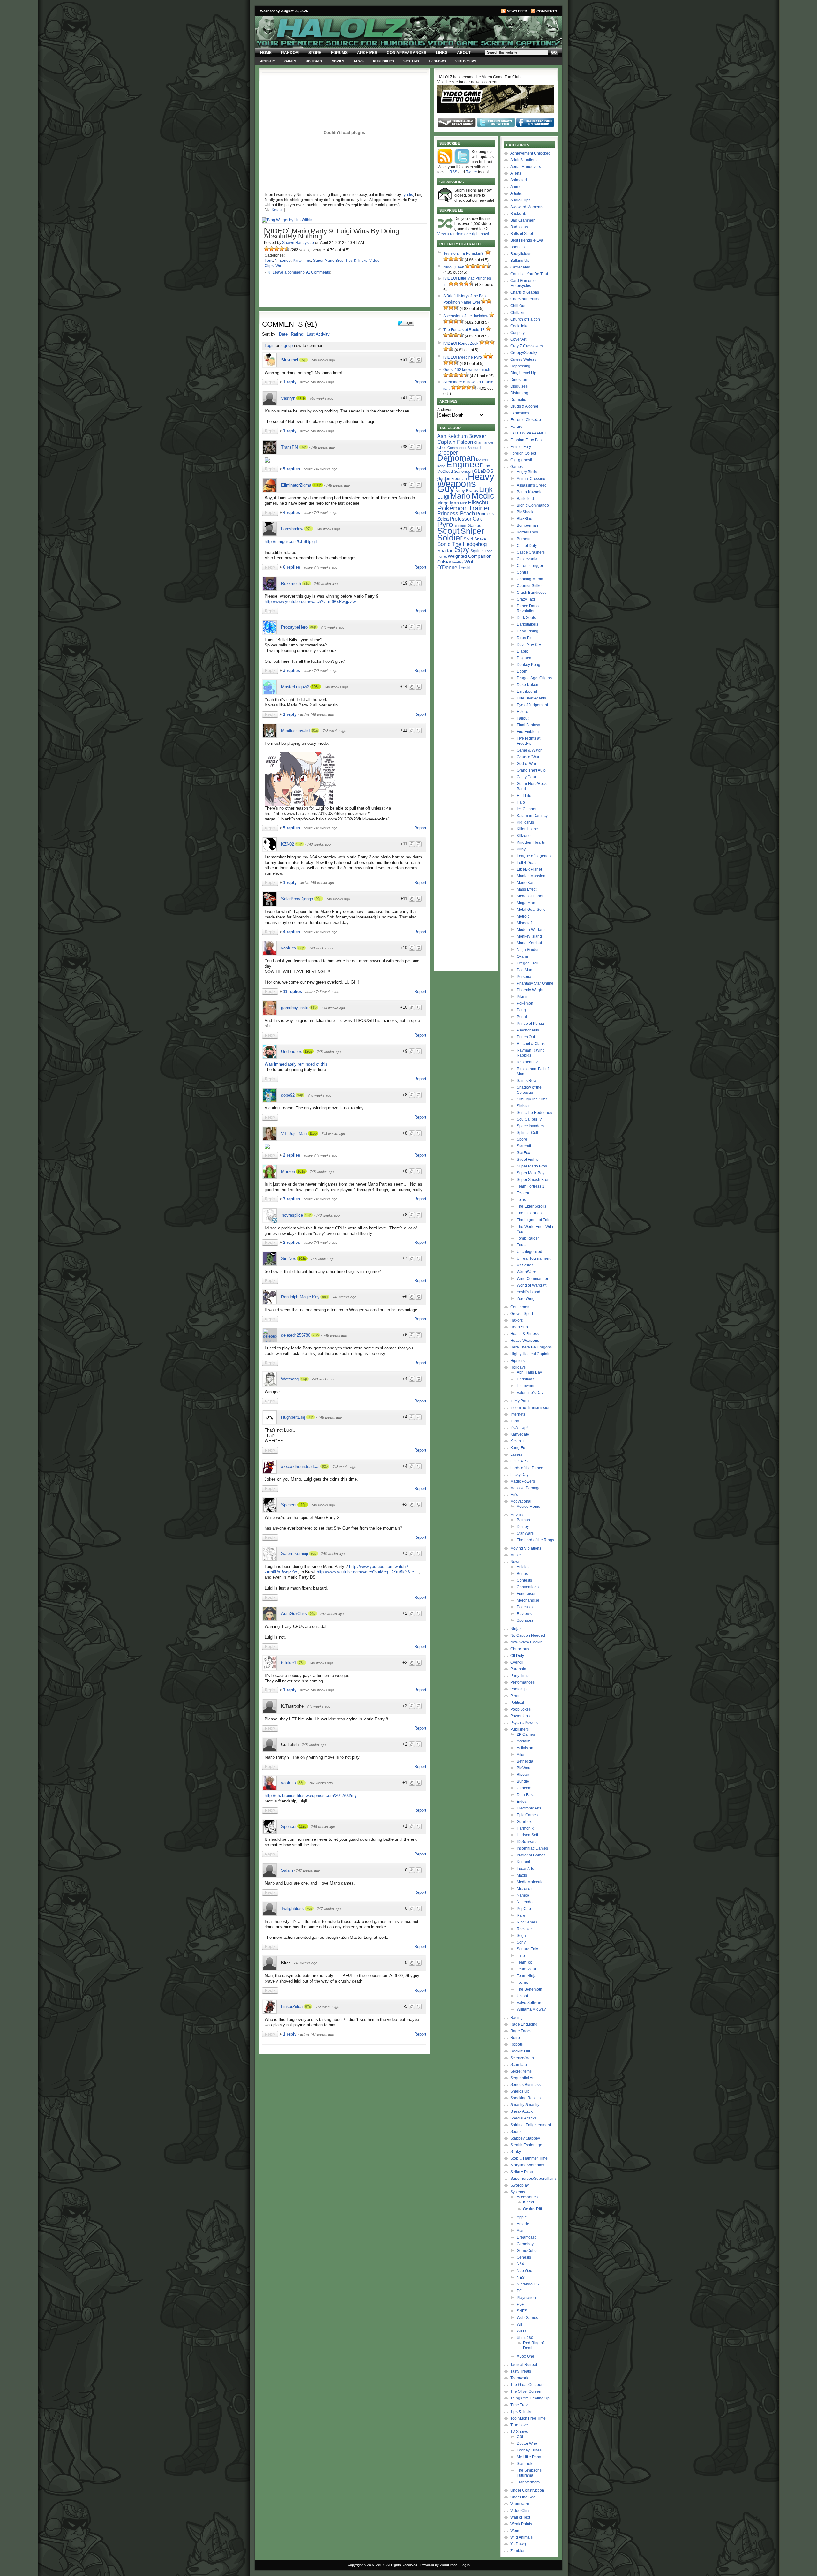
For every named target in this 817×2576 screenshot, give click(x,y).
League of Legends (534, 856)
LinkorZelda (292, 2007)
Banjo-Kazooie (530, 492)
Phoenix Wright (530, 990)
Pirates (516, 1696)
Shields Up (520, 2091)
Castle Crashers (531, 552)
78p (302, 1663)
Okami (522, 956)
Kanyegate (520, 1434)
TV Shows (437, 61)
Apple (522, 2217)
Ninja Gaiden (528, 950)
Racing (517, 2018)
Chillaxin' (518, 313)
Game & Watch (530, 750)
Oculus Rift (532, 2209)
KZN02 (288, 844)
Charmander (484, 442)
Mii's (514, 1495)
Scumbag (519, 2065)
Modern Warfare (531, 930)
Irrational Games (531, 1855)
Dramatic (518, 400)
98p (311, 1417)
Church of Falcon (525, 319)
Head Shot (520, 1327)
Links (442, 53)
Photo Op (518, 1689)
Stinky (516, 2152)
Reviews (524, 1614)
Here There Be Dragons (531, 1347)
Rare (521, 1915)
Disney (523, 1527)
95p (304, 1379)
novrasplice (292, 1215)
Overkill (517, 1662)
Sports (516, 2132)
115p (313, 1133)
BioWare (524, 1768)
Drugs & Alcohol (524, 406)
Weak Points (521, 2524)
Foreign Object (523, 453)
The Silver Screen (526, 2391)
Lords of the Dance (527, 1468)
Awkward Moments (527, 207)
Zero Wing (526, 1299)
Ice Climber (527, 809)
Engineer (464, 464)
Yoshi (466, 568)
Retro (515, 2038)
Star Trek (525, 2464)
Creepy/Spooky (524, 353)
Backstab (518, 214)
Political (517, 1703)
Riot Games (527, 1922)
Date (283, 334)
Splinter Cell (527, 1133)
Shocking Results (525, 2098)
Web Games (527, 2318)
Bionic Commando (533, 505)
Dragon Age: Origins (534, 678)
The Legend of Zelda (535, 1220)
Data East (525, 1795)
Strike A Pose (522, 2172)
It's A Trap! (519, 1428)
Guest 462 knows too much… (469, 370)
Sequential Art (522, 2078)
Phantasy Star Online (535, 983)
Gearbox (524, 1822)
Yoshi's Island (528, 1292)
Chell (442, 447)
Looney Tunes (529, 2450)
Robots (517, 2044)
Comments (547, 11)
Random (290, 53)
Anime (516, 187)
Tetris (521, 1200)
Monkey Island (529, 936)
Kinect (528, 2202)
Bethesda (525, 1761)
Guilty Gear (526, 777)
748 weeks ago (323, 360)
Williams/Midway (531, 2009)
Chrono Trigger (530, 566)
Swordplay (520, 2185)
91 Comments (318, 272)
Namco (523, 1895)
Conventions (528, 1587)
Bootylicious (521, 254)
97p (304, 360)
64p (312, 1613)
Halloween (526, 1386)
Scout (448, 531)
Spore (522, 1139)
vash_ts (289, 948)
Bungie (523, 1781)
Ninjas (516, 1629)
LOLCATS (519, 1461)
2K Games (526, 1734)
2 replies (292, 1155)
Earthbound (527, 691)
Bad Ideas (519, 227)
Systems (411, 61)
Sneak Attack (521, 2111)
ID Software (527, 1842)
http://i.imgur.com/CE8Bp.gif (291, 542)
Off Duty (517, 1656)
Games (290, 61)
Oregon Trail (528, 963)
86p (313, 627)
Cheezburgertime (525, 299)
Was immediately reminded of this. (297, 1064)
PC (519, 2291)
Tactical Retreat (524, 2365)
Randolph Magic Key (300, 1297)
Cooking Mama (530, 579)
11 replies (293, 991)
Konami (523, 1862)
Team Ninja (527, 1976)
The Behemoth (529, 1989)
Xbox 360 (525, 2338)
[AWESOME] (287, 249)
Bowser (477, 436)
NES (521, 2278)
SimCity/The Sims (532, 1099)
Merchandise (528, 1600)
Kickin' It (517, 1441)
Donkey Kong (528, 665)
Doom (522, 671)
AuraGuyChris (294, 1614)
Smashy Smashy (525, 2105)
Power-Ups (520, 1716)
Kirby (460, 491)
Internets (518, 1414)
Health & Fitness (525, 1334)
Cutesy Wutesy (523, 359)
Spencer (289, 1505)
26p (313, 1553)
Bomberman (527, 525)
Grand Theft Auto (531, 770)
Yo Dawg (518, 2544)
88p (301, 948)
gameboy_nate (295, 1008)
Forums (339, 53)
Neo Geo (525, 2271)
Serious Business (525, 2085)
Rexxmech (291, 583)
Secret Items (521, 2071)
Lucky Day (519, 1475)
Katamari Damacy (532, 816)
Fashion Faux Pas (526, 440)
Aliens (516, 173)
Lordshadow (292, 529)
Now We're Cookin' (527, 1642)
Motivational (521, 1501)
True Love (519, 2425)
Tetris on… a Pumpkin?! (464, 253)
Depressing (520, 366)
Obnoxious (520, 1649)
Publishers (383, 61)
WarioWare (526, 1272)
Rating (297, 334)
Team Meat (526, 1969)
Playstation (526, 2298)
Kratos (472, 491)
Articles (523, 1567)
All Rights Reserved (402, 2565)
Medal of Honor (530, 896)
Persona (524, 977)
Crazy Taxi (526, 599)
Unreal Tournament (533, 1258)
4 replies (292, 513)
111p (301, 398)
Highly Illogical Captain (530, 1354)
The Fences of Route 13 (464, 330)
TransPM (290, 447)
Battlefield (525, 499)
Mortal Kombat (529, 943)
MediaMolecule (530, 1882)
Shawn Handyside (298, 243)
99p (325, 1297)
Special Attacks (523, 2118)
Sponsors (525, 1620)
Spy (462, 549)
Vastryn (288, 398)
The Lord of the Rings (535, 1540)
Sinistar (523, 1106)
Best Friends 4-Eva (527, 240)
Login (270, 346)
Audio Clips (520, 200)
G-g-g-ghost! (521, 460)
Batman (523, 1520)
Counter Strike (529, 586)
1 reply (290, 382)
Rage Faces (521, 2031)
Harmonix (525, 1828)
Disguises (519, 386)
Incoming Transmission (530, 1408)
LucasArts (525, 1869)
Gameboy (525, 2244)
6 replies (292, 567)
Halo (521, 802)
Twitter (472, 172)
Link (486, 489)
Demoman (456, 458)
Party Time (302, 261)
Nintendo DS (528, 2284)
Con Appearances (407, 53)
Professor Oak (466, 519)
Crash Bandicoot (531, 593)
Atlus (521, 1755)
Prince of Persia (530, 1024)
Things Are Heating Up (530, 2398)
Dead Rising (528, 631)
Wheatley (456, 562)
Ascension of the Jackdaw (466, 316)
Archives (367, 53)
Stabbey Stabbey (525, 2138)
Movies (338, 61)
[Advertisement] (341, 2102)
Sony (521, 1942)
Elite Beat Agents (531, 698)
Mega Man (448, 503)
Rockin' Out (520, 2051)
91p (306, 583)
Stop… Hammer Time (529, 2158)
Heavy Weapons (525, 1341)
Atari (521, 2231)
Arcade (523, 2224)
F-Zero (522, 712)
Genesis (524, 2257)
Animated (519, 180)
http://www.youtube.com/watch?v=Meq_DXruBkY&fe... (367, 1572)
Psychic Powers (524, 1723)
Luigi (443, 497)
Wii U (521, 2331)
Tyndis (407, 195)
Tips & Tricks (356, 261)
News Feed (517, 11)
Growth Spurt (522, 1314)
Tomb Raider (528, 1238)
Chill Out (518, 306)
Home (266, 53)
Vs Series (525, 1265)
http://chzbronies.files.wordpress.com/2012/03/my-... (313, 1796)
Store (315, 53)
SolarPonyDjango (297, 899)
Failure (516, 427)
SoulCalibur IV (529, 1119)
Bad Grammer (522, 220)
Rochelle (461, 526)
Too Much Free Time (528, 2418)
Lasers (516, 1454)
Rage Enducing (524, 2024)
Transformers (528, 2482)
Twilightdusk (292, 1909)
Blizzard (524, 1775)
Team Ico (525, 1962)
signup (287, 346)
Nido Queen (454, 267)
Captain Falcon (455, 442)
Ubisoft (523, 1996)
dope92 (288, 1095)
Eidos (522, 1802)
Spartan (445, 551)
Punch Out (526, 1037)
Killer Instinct (528, 829)
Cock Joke (519, 326)
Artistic (267, 61)
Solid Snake (475, 539)
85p (314, 1008)
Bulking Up (520, 261)
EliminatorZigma (296, 485)
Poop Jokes (521, 1709)
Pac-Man (525, 970)
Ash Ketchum (452, 436)
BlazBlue (525, 519)
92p (299, 844)
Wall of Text (520, 2517)
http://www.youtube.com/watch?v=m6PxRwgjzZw (310, 602)
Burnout (524, 539)
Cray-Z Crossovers (527, 346)
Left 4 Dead (527, 863)
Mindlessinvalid (295, 731)
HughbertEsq (293, 1417)
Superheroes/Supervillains (533, 2179)
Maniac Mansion (531, 876)
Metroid (523, 916)
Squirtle (477, 551)
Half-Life (524, 796)
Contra (523, 572)
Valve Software (530, 2003)
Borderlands (527, 532)
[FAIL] (266, 249)
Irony (269, 261)
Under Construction (527, 2490)
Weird (515, 2531)
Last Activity (318, 334)
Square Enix (527, 1949)
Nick (463, 503)
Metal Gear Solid (531, 910)
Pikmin (523, 997)
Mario (460, 496)
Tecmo (522, 1983)
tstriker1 (289, 1663)
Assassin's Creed (532, 485)
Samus (475, 526)
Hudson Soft (527, 1835)
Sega (521, 1936)
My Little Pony (529, 2457)
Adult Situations (524, 160)
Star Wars (525, 1533)
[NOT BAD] (277, 249)
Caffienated (520, 267)
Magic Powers (523, 1481)
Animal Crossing (531, 479)
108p (318, 485)
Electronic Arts (529, 1808)
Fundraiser (526, 1594)
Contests (524, 1580)
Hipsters (517, 1361)
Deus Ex (524, 638)
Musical (517, 1555)
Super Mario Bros (328, 261)
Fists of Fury (521, 447)
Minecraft (525, 923)
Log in (465, 2565)
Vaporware (520, 2504)
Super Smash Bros (533, 1180)
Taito (521, 1956)
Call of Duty (527, 546)
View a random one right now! (463, 234)
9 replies (292, 469)
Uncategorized (529, 1252)
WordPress (449, 2565)
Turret (442, 556)
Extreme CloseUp (526, 420)
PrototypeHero (294, 627)
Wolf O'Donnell (456, 564)
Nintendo (283, 261)
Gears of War (528, 757)
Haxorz (517, 1320)
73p (316, 1335)
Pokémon (525, 1003)
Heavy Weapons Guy (466, 483)
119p (303, 1505)
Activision (525, 1748)
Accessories (527, 2197)
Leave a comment (288, 272)
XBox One (525, 2356)
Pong (521, 1010)
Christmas (525, 1379)
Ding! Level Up (523, 373)
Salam (287, 1870)
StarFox (523, 1153)
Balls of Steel (522, 234)
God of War (526, 764)
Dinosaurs (519, 380)
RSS (453, 172)
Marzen (288, 1171)
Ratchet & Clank (531, 1044)
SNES (522, 2311)
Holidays (314, 61)
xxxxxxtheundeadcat (300, 1466)
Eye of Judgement (532, 705)
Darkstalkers (528, 624)
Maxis (522, 1875)
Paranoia (518, 1669)
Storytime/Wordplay (527, 2165)
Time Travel (521, 2405)
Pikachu (478, 502)
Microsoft (525, 1889)
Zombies (518, 2551)
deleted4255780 (296, 1335)
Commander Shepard (464, 448)
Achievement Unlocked (530, 153)
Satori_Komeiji (295, 1554)
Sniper (472, 531)
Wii (278, 266)
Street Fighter (528, 1160)
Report (420, 382)
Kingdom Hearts (531, 842)
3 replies (292, 671)
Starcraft (524, 1146)
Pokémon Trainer (464, 508)
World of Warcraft (532, 1285)
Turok (522, 1245)
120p (308, 1051)
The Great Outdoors (527, 2385)
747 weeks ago (332, 1614)
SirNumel (290, 360)
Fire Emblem (528, 732)
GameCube (527, 2251)
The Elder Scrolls (532, 1206)
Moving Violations (526, 1548)
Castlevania (527, 559)
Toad (489, 551)
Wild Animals (521, 2537)
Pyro (445, 524)
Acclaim (524, 1741)
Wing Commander (532, 1279)
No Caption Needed (528, 1635)
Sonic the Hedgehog (535, 1113)
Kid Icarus (525, 822)
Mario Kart (526, 883)
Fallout (523, 718)
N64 (520, 2264)
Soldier (450, 538)
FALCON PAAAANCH (529, 433)
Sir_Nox (289, 1259)
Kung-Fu (518, 1448)
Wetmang (290, 1379)
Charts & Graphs (525, 292)
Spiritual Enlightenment (531, 2125)
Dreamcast (526, 2237)
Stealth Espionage (526, 2145)
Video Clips (466, 61)
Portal (522, 1017)
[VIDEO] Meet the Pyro (463, 357)
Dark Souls (526, 618)
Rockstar (524, 1929)
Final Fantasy (528, 725)
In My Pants (520, 1401)
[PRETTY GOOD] (282, 249)
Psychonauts (528, 1030)
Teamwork (519, 2378)
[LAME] (272, 249)
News (359, 61)
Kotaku (278, 210)
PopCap (524, 1909)
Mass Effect (527, 889)
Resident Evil (528, 1062)
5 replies (292, 828)
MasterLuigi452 (295, 687)
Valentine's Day (530, 1393)
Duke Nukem (528, 685)
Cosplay (517, 333)
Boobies (517, 247)
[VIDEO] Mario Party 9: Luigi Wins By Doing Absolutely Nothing (332, 234)
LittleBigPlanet (529, 869)
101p (301, 1171)
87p (308, 2006)
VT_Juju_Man (294, 1133)
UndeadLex (292, 1051)
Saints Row (527, 1081)
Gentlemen (520, 1307)
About (464, 53)
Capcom (524, 1788)
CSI (520, 2437)
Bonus (522, 1574)
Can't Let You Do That (529, 274)
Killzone (524, 836)
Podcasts (525, 1607)
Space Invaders (530, 1126)
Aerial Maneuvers (526, 167)
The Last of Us (529, 1213)
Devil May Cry (529, 645)
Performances (522, 1682)
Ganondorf (463, 471)
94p (300, 1095)
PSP (521, 2304)
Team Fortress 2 (531, 1186)
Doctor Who (527, 2444)
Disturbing (519, 393)
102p (302, 1258)
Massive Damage (525, 1488)
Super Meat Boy (531, 1173)
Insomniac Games (532, 1848)
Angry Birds (527, 472)
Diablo (522, 651)
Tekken (523, 1193)
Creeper (448, 453)
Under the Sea (523, 2497)
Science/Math (522, 2058)
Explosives (520, 413)
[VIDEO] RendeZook (461, 344)
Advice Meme (528, 1507)
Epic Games (527, 1815)
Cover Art (518, 339)
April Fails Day (529, 1372)
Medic (483, 496)
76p (309, 1908)
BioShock (525, 512)
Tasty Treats (521, 2371)
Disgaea (524, 658)
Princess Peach (456, 513)
